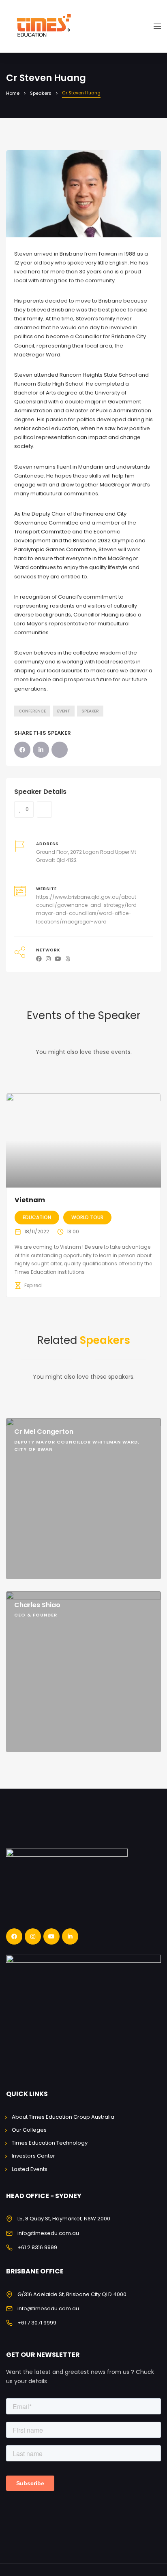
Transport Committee (43, 532)
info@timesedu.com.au (48, 2233)
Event (64, 711)
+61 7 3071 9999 (37, 2323)
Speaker (90, 711)
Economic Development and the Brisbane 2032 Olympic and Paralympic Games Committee (80, 541)
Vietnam (30, 1200)
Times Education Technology (50, 2143)
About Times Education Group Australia (63, 2117)
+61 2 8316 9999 (37, 2247)
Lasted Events (30, 2169)
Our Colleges (29, 2130)
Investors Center (33, 2156)
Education (37, 1217)
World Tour (87, 1217)
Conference (32, 711)
